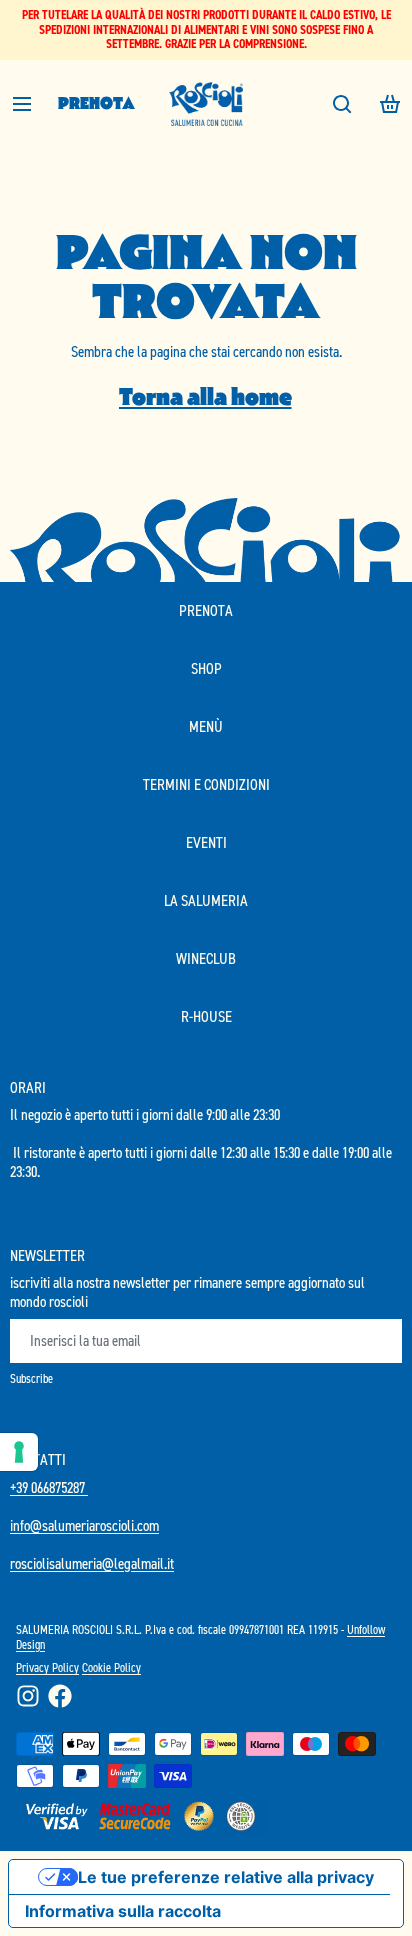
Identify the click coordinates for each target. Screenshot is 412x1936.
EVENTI (206, 842)
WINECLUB (206, 958)
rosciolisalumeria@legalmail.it (92, 1563)
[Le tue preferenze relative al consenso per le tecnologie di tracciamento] (19, 1452)
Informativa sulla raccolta (123, 1911)
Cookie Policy (111, 1667)
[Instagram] (28, 1696)
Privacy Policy (47, 1667)
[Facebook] (60, 1696)
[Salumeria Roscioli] (206, 104)
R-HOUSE (206, 1016)
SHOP (206, 668)
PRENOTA (96, 103)
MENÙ (206, 726)
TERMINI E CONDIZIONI (206, 784)
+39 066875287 (49, 1487)
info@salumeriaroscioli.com (84, 1525)
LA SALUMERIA (206, 900)
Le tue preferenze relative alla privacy (226, 1877)
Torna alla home (205, 396)
